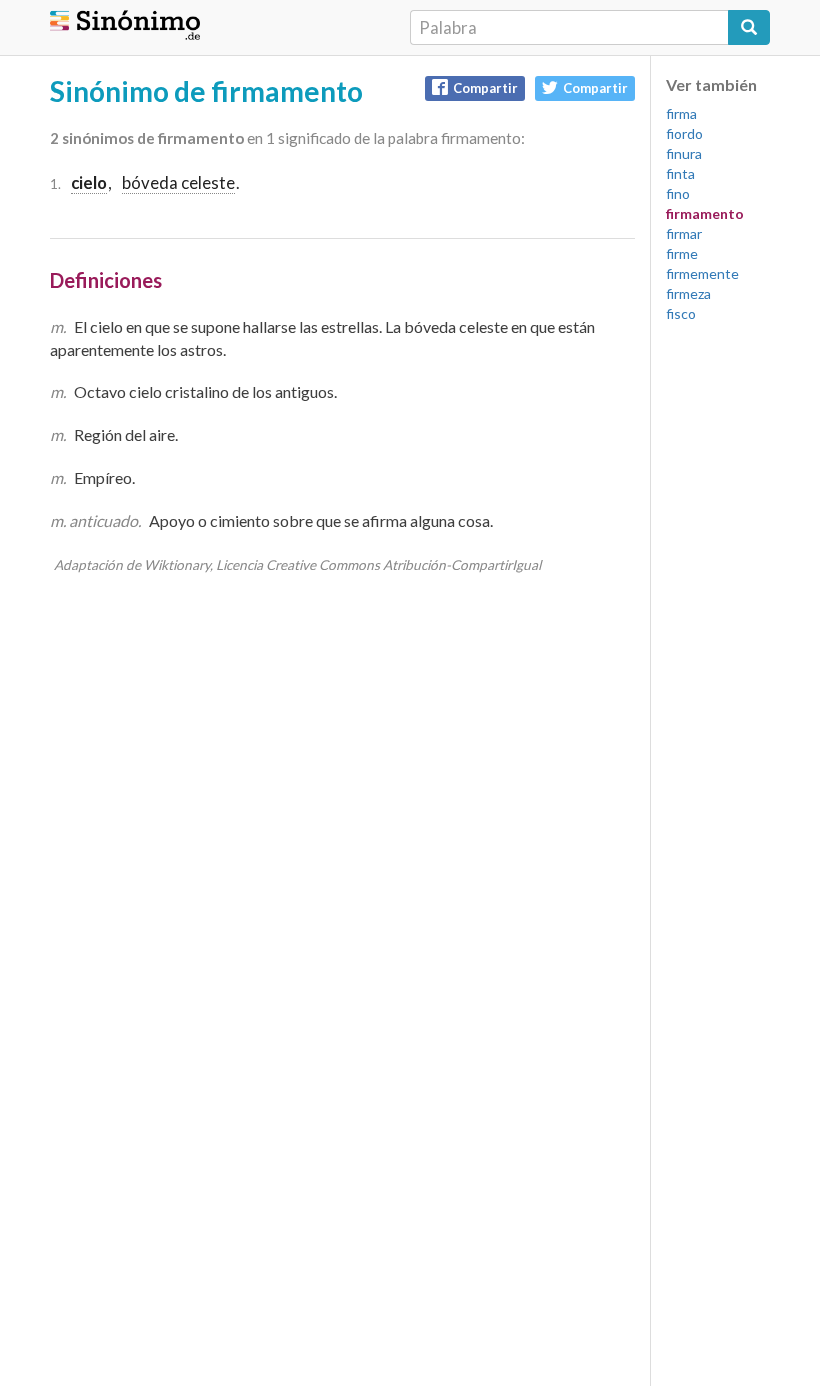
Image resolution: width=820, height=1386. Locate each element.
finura (684, 153)
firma (681, 113)
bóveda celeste (178, 182)
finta (680, 173)
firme (682, 253)
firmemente (702, 273)
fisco (681, 313)
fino (678, 193)
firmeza (688, 293)
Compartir (485, 88)
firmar (684, 233)
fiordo (684, 133)
